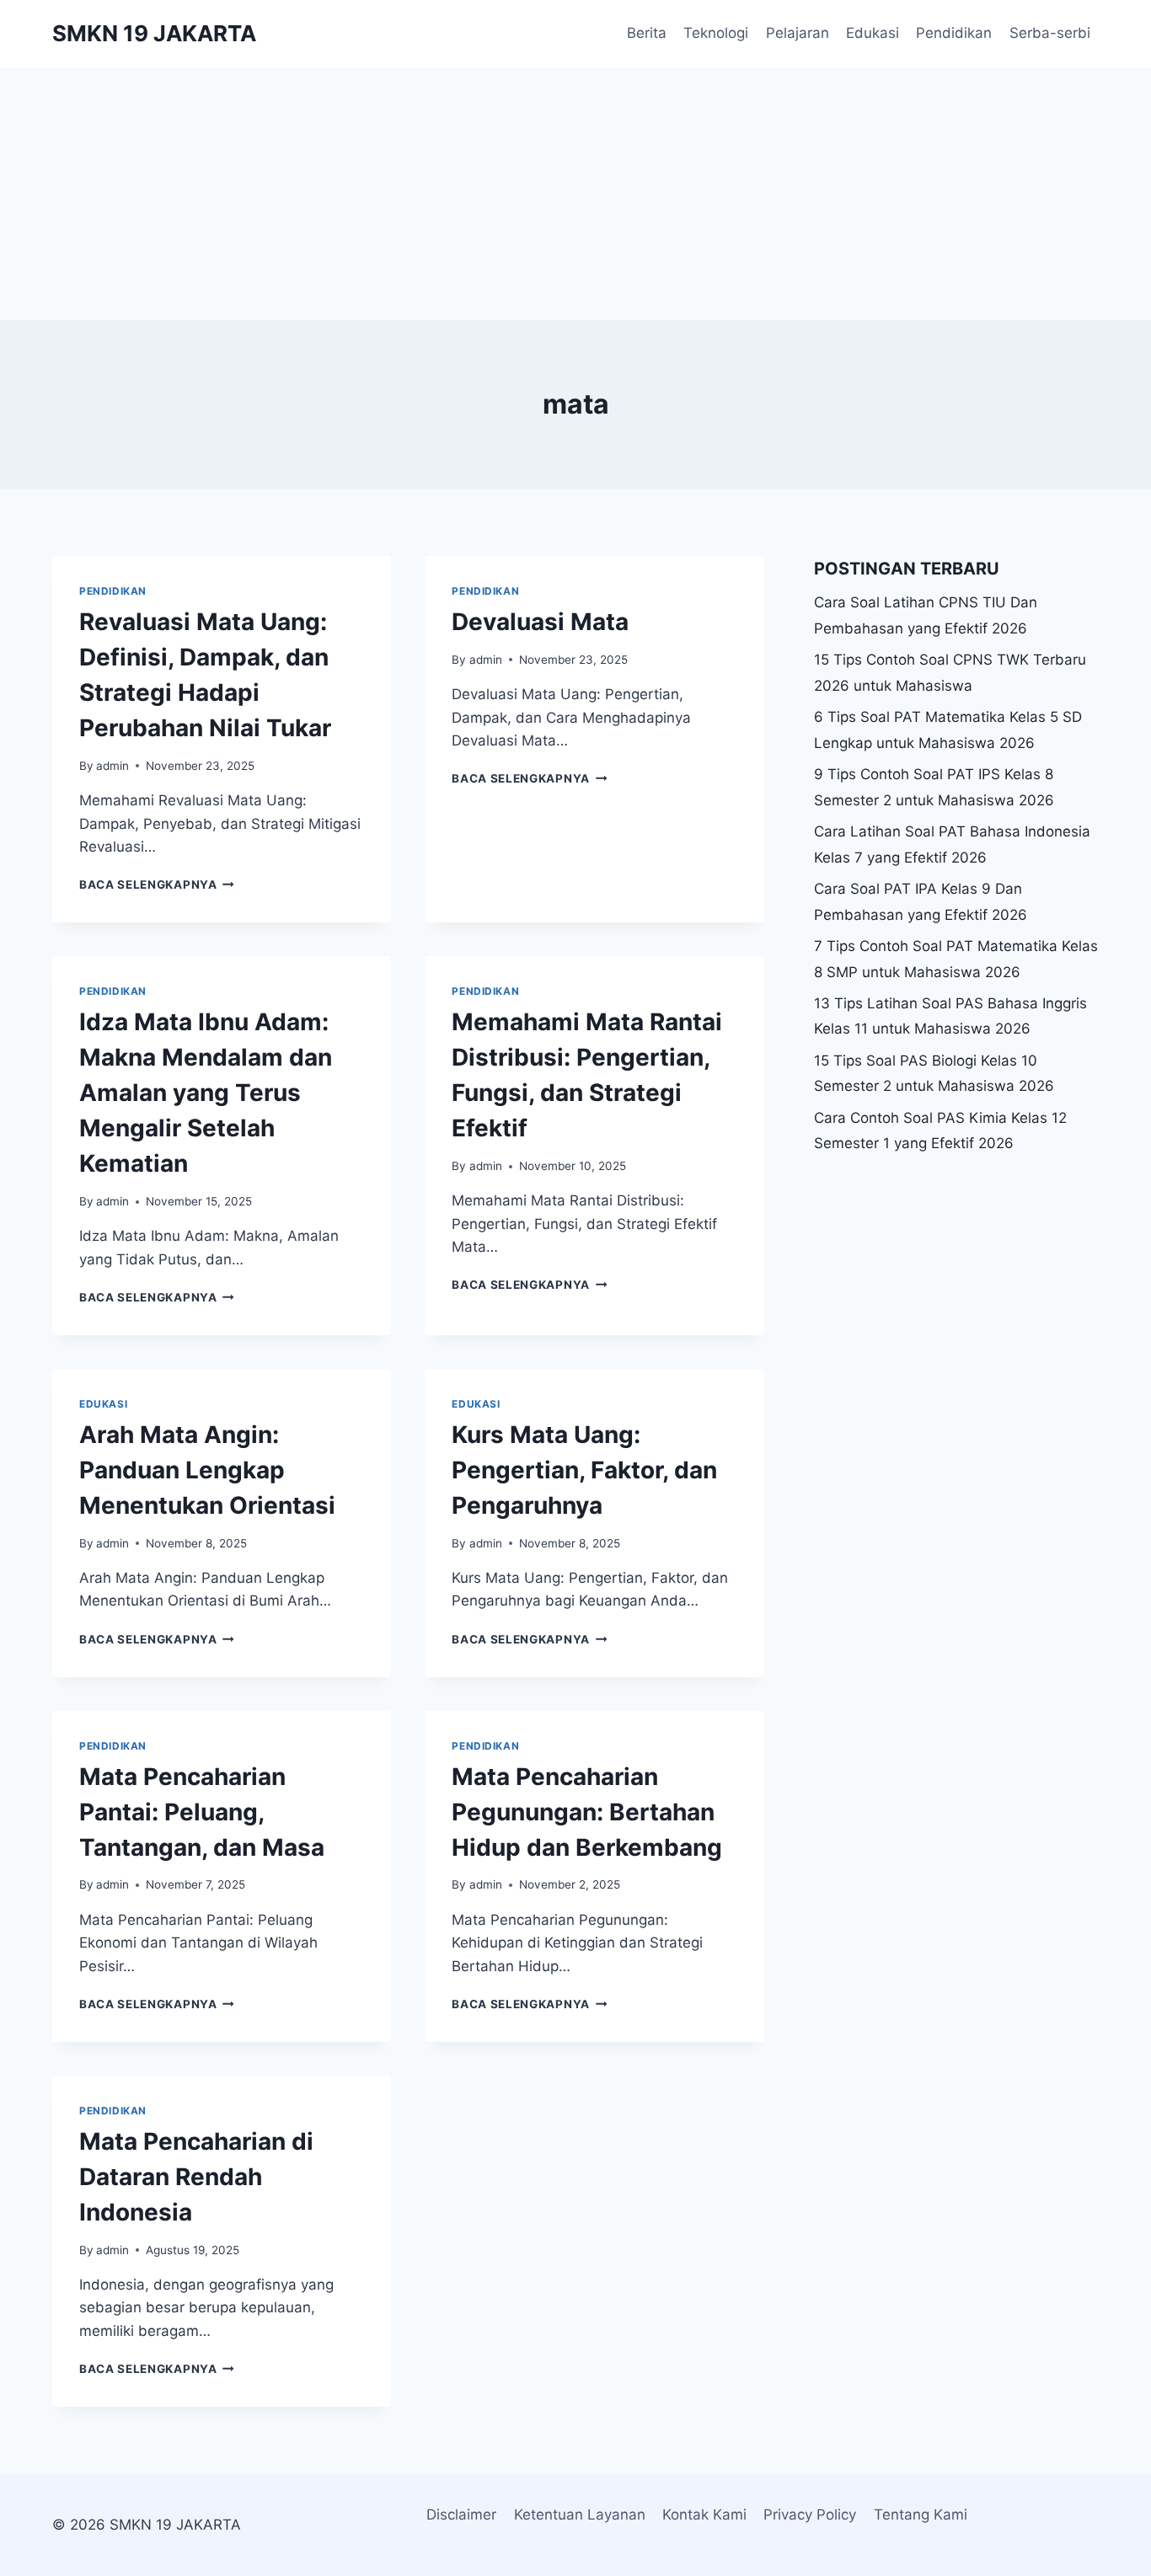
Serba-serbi (1050, 33)
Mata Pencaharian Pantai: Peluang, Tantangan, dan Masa (202, 1812)
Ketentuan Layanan (580, 2515)
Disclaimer (461, 2515)
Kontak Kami (704, 2515)
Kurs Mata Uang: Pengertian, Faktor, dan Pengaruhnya (584, 1470)
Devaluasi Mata (540, 622)
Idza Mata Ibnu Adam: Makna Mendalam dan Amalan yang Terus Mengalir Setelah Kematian (206, 1093)
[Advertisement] (575, 194)
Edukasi (873, 33)
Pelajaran (798, 33)
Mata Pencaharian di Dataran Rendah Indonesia (196, 2177)
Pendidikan (954, 33)
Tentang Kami (921, 2515)
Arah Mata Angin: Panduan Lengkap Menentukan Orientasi (207, 1470)
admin (112, 766)
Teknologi (716, 33)
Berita (647, 33)
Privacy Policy (810, 2515)
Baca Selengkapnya (157, 884)
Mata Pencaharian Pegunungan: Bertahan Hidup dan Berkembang (587, 1812)
